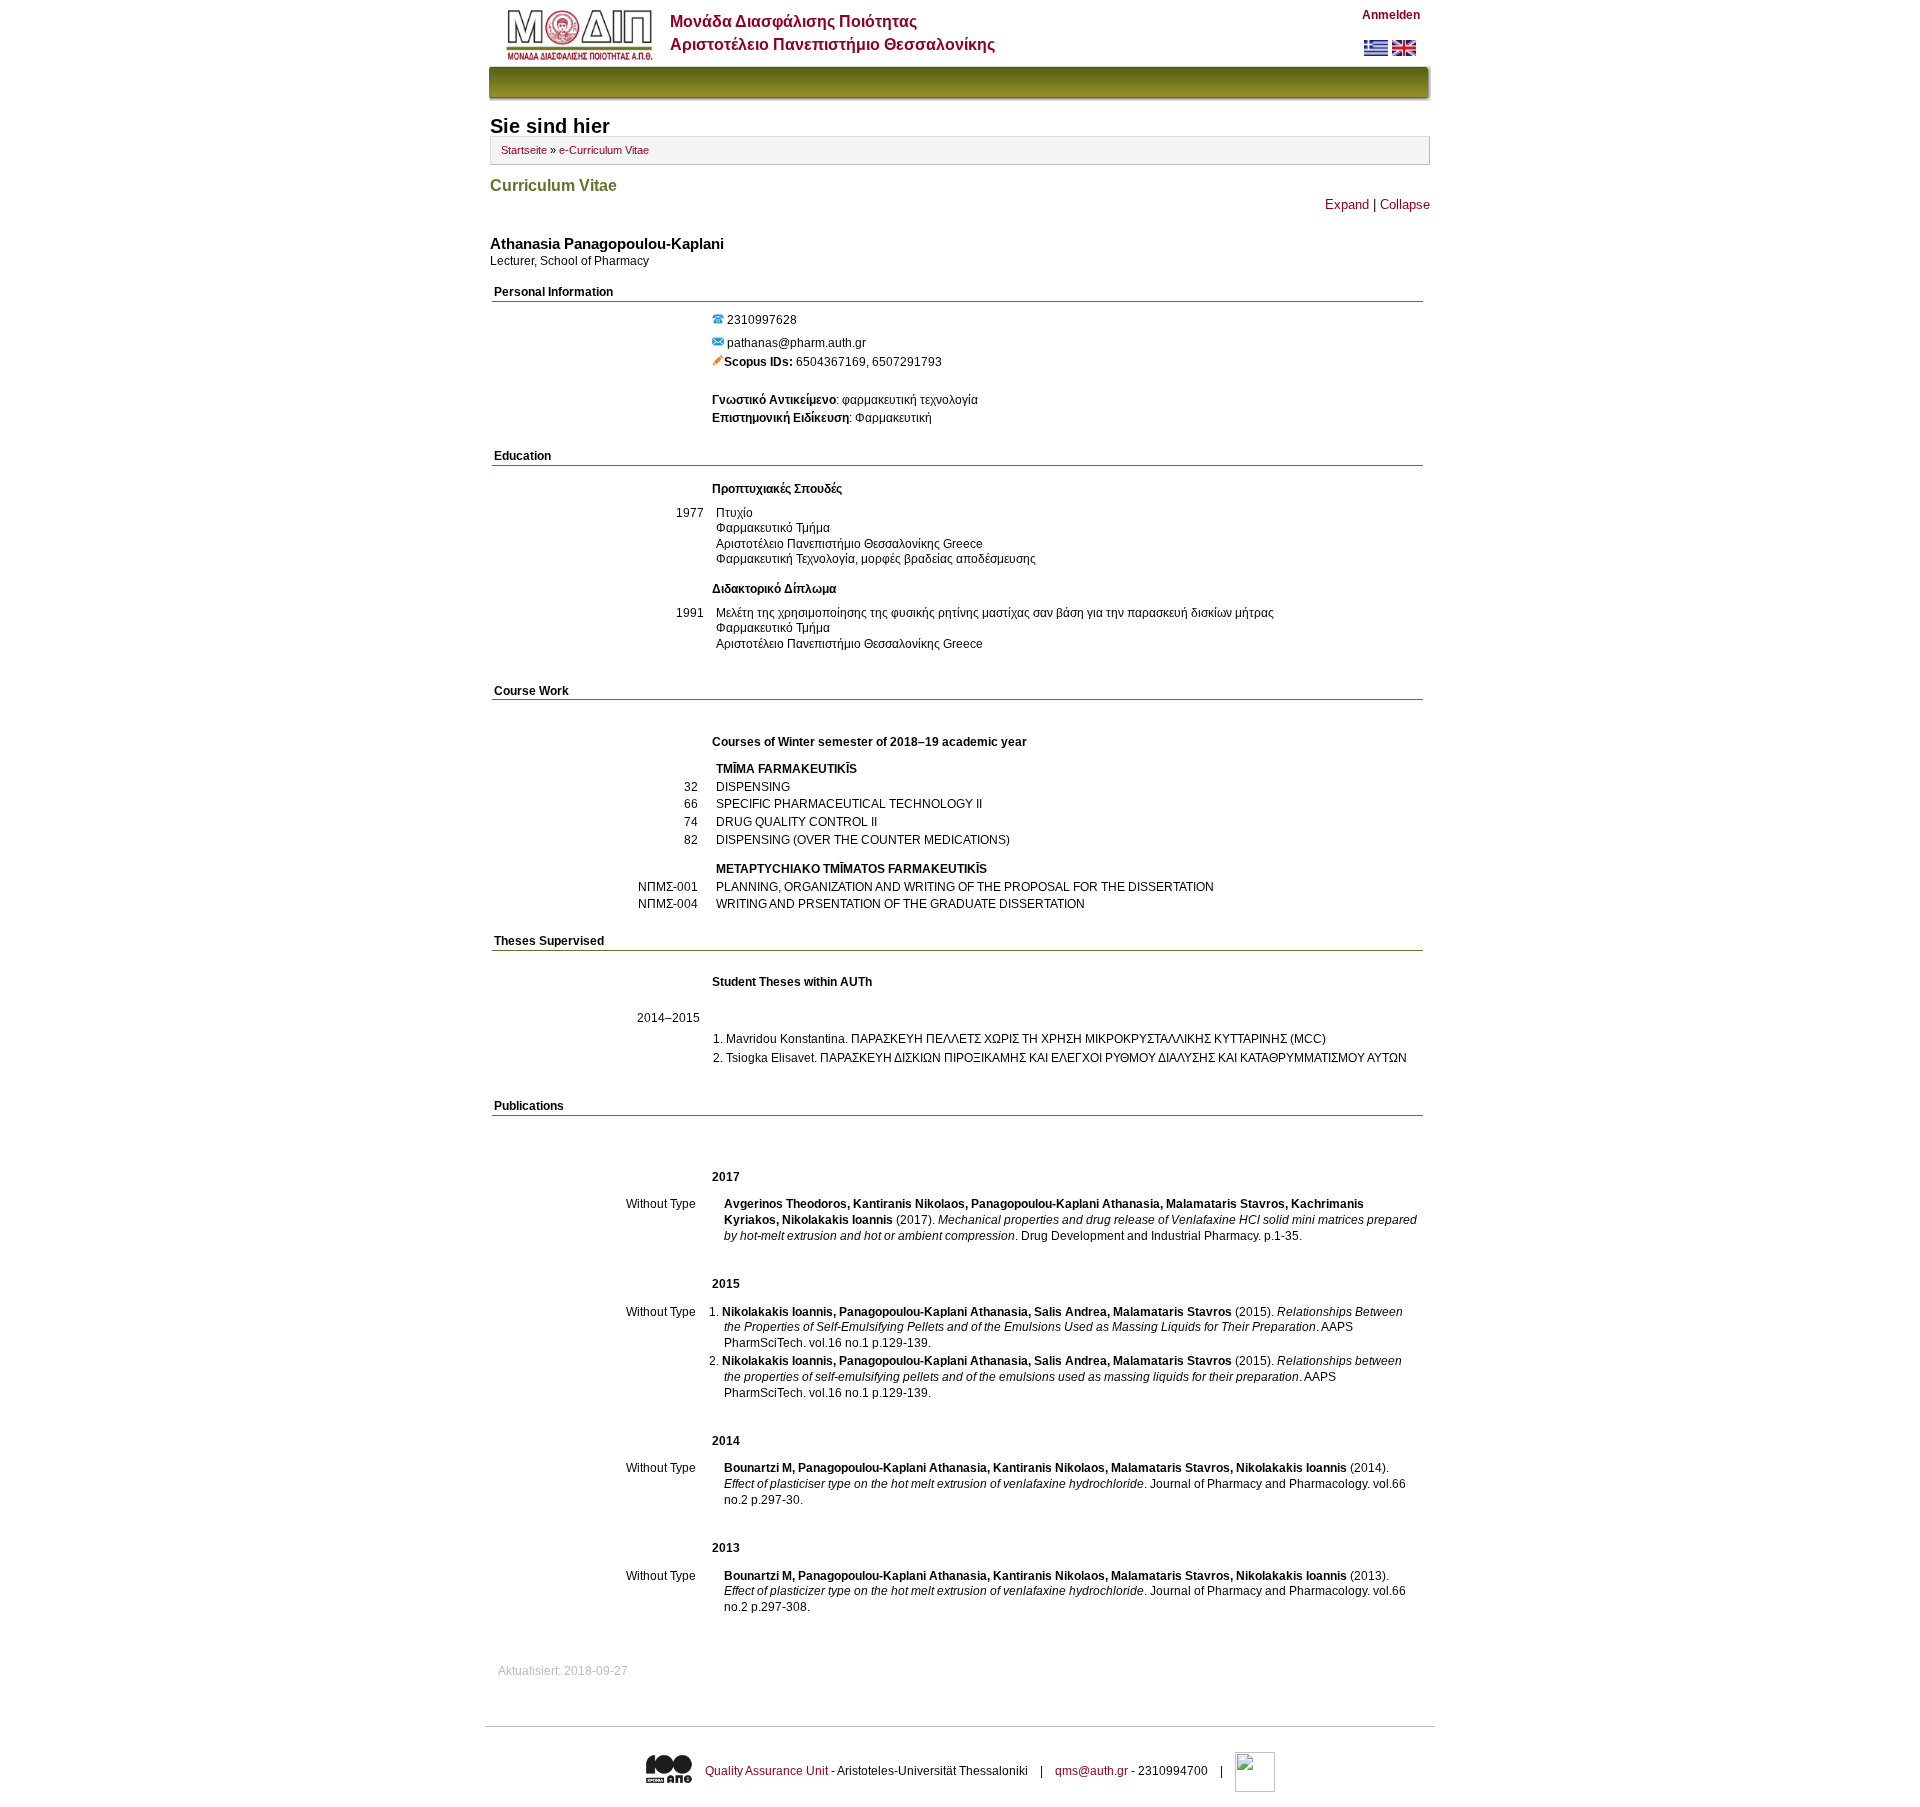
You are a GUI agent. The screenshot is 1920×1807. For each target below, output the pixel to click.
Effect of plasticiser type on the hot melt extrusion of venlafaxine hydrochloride (934, 1484)
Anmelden (1391, 15)
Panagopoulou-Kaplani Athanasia (1065, 1204)
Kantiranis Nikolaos (909, 1204)
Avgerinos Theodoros (785, 1204)
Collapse (1405, 204)
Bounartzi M (758, 1468)
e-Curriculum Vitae (604, 150)
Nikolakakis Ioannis (837, 1220)
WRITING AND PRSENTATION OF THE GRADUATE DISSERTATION (900, 904)
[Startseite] (579, 55)
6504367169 (831, 362)
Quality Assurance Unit (766, 1771)
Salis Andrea (1070, 1312)
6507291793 (907, 362)
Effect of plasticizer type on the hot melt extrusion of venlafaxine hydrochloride (934, 1591)
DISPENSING (753, 787)
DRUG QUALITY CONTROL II (796, 822)
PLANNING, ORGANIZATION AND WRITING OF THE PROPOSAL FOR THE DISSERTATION (965, 887)
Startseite (524, 150)
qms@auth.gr (1091, 1771)
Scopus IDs (756, 362)
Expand (1347, 204)
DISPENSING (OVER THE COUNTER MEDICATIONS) (863, 840)
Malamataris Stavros (1225, 1204)
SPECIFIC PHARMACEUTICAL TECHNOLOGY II (849, 804)
